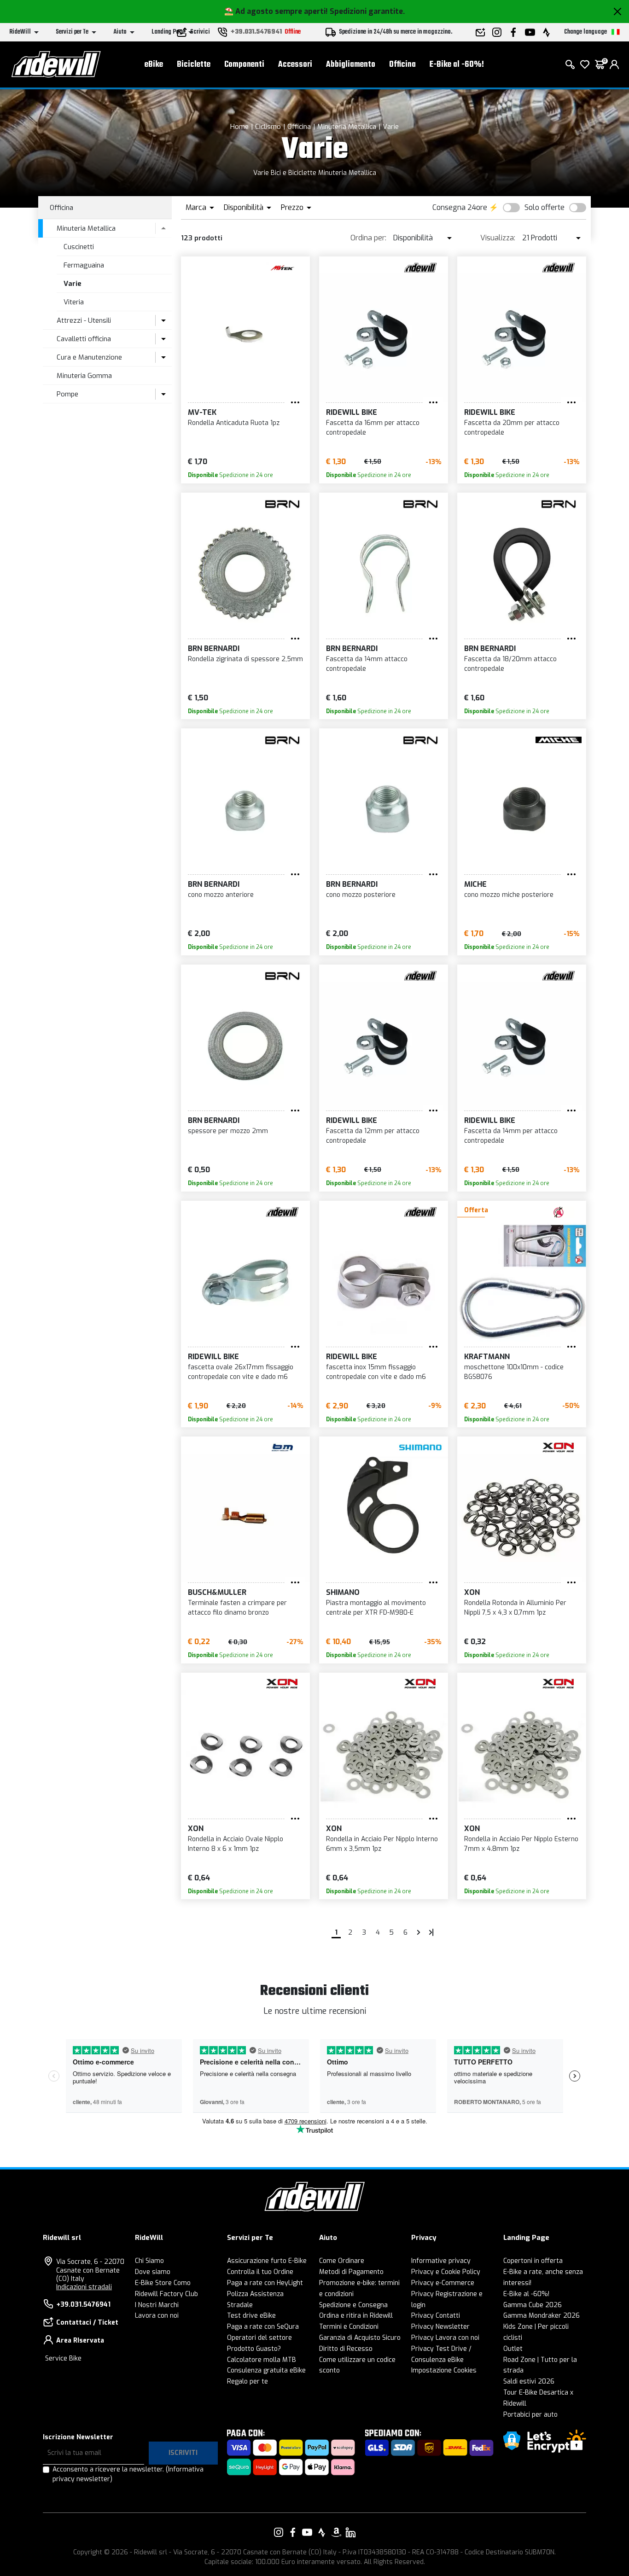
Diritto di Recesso (346, 2349)
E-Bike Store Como (163, 2283)
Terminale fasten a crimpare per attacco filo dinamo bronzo (237, 1608)
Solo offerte (545, 207)
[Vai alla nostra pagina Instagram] (279, 2532)
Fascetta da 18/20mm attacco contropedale (510, 664)
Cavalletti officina (84, 339)
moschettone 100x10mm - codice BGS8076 (514, 1372)
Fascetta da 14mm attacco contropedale (367, 664)
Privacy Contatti (436, 2316)
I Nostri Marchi (157, 2305)
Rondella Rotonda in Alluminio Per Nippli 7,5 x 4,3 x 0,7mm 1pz (515, 1608)
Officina (402, 65)
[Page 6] (431, 1932)
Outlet (513, 2349)
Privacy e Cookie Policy (446, 2272)
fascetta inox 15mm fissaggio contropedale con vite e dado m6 (376, 1372)
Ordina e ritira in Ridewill (356, 2316)
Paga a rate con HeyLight (265, 2283)
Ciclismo (268, 127)
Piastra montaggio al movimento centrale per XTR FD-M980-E (376, 1608)
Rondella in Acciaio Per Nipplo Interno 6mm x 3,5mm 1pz (382, 1844)
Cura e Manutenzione (89, 357)
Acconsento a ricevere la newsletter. (128, 2474)
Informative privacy (441, 2261)
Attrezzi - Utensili (84, 320)
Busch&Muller (217, 1592)
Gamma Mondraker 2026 (542, 2316)
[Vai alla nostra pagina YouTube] (307, 2532)
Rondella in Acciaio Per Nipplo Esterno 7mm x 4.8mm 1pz (521, 1844)
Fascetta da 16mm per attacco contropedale (373, 428)
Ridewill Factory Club (166, 2294)
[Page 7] (419, 1932)
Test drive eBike (251, 2316)
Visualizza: (498, 238)
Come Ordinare (342, 2261)
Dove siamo (153, 2272)
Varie (391, 127)
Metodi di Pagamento (351, 2272)
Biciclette (194, 65)
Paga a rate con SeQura (263, 2327)
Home (239, 127)
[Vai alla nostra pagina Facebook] (293, 2532)
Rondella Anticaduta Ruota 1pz (234, 423)
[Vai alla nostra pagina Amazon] (336, 2532)
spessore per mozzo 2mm (228, 1131)
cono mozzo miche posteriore (509, 895)
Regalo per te (248, 2381)
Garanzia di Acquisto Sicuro (360, 2338)
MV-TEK (202, 412)
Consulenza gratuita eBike (266, 2370)
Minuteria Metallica (347, 127)
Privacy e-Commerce (443, 2283)
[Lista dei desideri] (585, 64)
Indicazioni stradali (84, 2287)
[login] (614, 64)
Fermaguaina (84, 265)
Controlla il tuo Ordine (260, 2272)
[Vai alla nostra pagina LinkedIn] (350, 2532)
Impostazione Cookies (444, 2370)
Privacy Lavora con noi (445, 2338)
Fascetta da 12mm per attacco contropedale (373, 1136)
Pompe (67, 394)
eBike (154, 65)
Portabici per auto (530, 2415)
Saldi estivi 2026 (529, 2381)
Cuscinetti (79, 247)
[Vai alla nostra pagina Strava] (322, 2532)
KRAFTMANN (487, 1357)
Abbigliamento (351, 65)
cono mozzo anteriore (221, 895)
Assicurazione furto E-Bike (267, 2261)
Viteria (74, 302)
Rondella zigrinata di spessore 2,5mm (245, 659)
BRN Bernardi (214, 648)
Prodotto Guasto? (254, 2349)
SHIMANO (343, 1592)
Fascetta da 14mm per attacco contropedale (511, 1136)
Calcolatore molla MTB (262, 2360)
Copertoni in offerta (533, 2261)
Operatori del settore (259, 2338)
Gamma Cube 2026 (533, 2305)
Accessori (295, 65)
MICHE (475, 884)
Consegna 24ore (460, 207)
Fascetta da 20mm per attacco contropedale (512, 428)
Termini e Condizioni (349, 2327)
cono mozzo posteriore (361, 895)
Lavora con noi (157, 2316)
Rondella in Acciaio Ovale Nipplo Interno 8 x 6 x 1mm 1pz (236, 1844)
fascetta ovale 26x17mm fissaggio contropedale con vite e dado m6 (241, 1372)
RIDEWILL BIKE (352, 412)
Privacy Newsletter (440, 2327)
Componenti (244, 65)
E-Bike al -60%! (457, 65)
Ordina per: (368, 238)
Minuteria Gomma (84, 376)
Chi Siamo (149, 2261)
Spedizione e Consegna (353, 2305)
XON (472, 1592)
